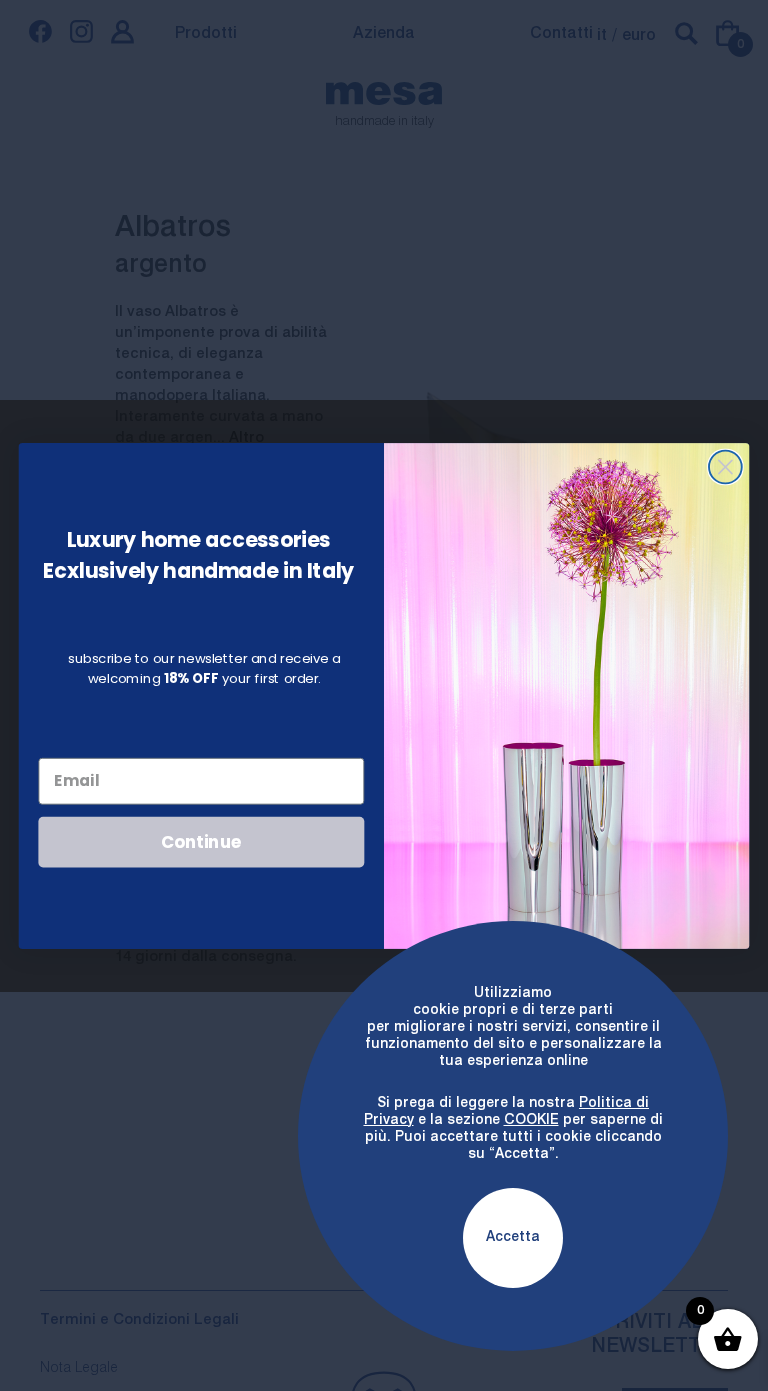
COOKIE (531, 1120)
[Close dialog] (725, 466)
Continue (201, 840)
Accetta (513, 1237)
